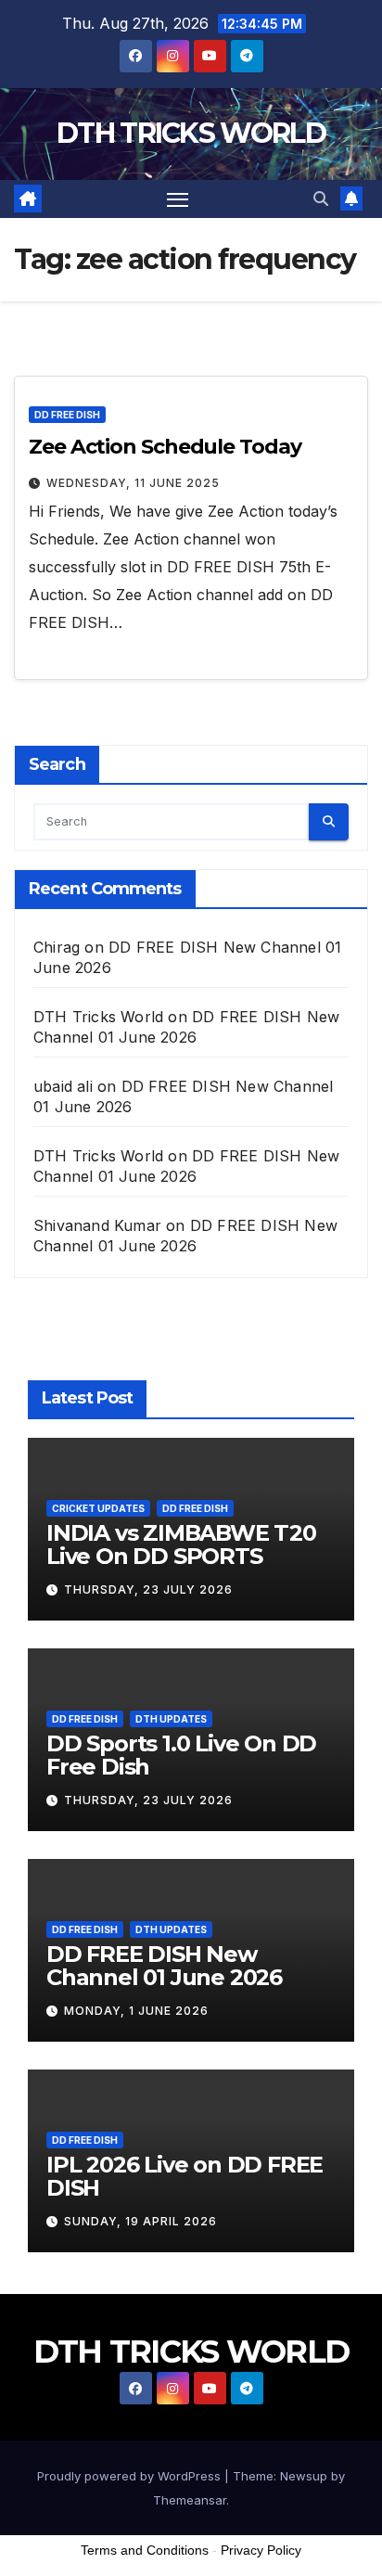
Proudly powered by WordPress (131, 2476)
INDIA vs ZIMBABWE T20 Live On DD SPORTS (181, 1544)
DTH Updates (171, 1719)
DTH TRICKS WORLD (191, 133)
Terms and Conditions (145, 2550)
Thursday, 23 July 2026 (148, 1589)
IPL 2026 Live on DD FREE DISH (185, 2176)
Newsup (304, 2476)
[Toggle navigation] (178, 199)
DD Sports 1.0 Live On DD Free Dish (181, 1755)
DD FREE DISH (67, 415)
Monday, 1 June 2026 (136, 2011)
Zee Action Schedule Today (165, 447)
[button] (321, 199)
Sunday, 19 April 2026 (140, 2221)
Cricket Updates (98, 1508)
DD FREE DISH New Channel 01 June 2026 (164, 1966)
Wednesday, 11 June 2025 (133, 483)
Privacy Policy (261, 2550)
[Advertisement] (191, 2529)
